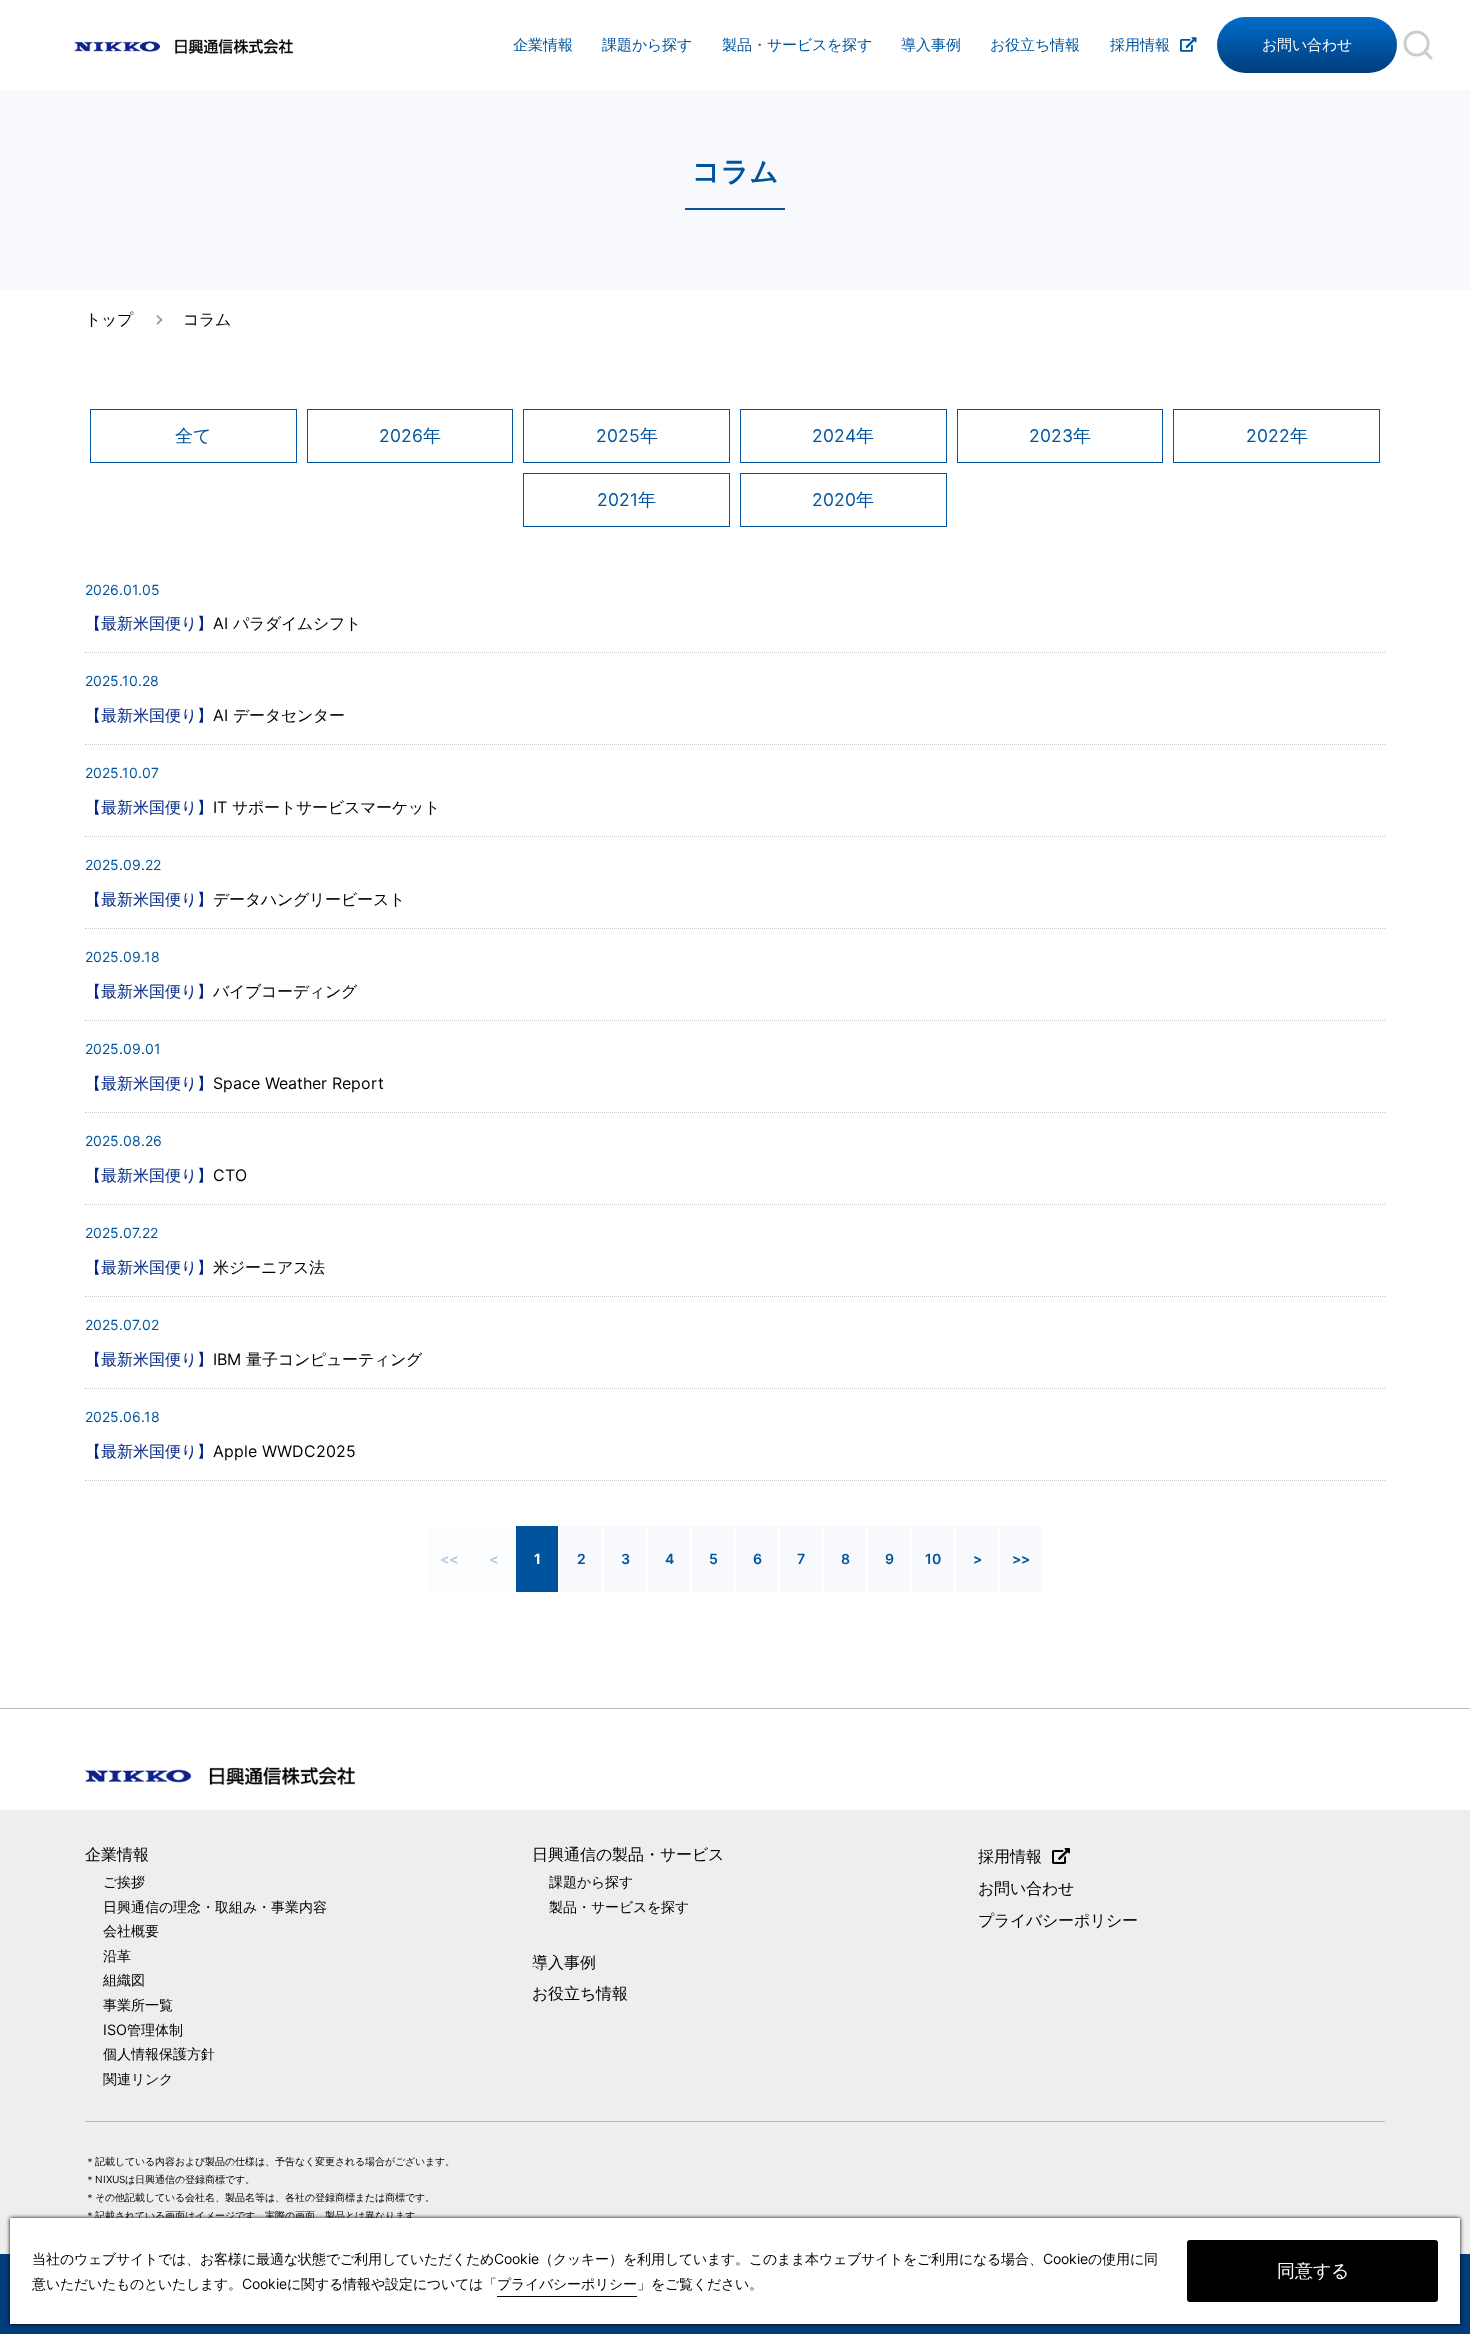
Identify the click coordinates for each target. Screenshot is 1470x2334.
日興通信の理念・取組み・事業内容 (215, 1906)
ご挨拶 (124, 1881)
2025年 (627, 435)
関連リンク (138, 2078)
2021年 (626, 499)
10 (933, 1558)
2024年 (843, 435)
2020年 (843, 499)
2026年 (410, 435)
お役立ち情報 (1035, 45)
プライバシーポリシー (1058, 1920)
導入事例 (931, 45)
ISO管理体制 (143, 2029)
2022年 (1277, 435)
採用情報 (1140, 45)
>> (1021, 1558)
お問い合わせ (1307, 45)
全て (193, 435)
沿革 (117, 1955)
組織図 (124, 1979)
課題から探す (647, 45)
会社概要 (131, 1930)
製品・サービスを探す (797, 45)
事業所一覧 (138, 2004)
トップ (109, 319)
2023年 (1060, 435)
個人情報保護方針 (159, 2053)
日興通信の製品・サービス (628, 1854)
